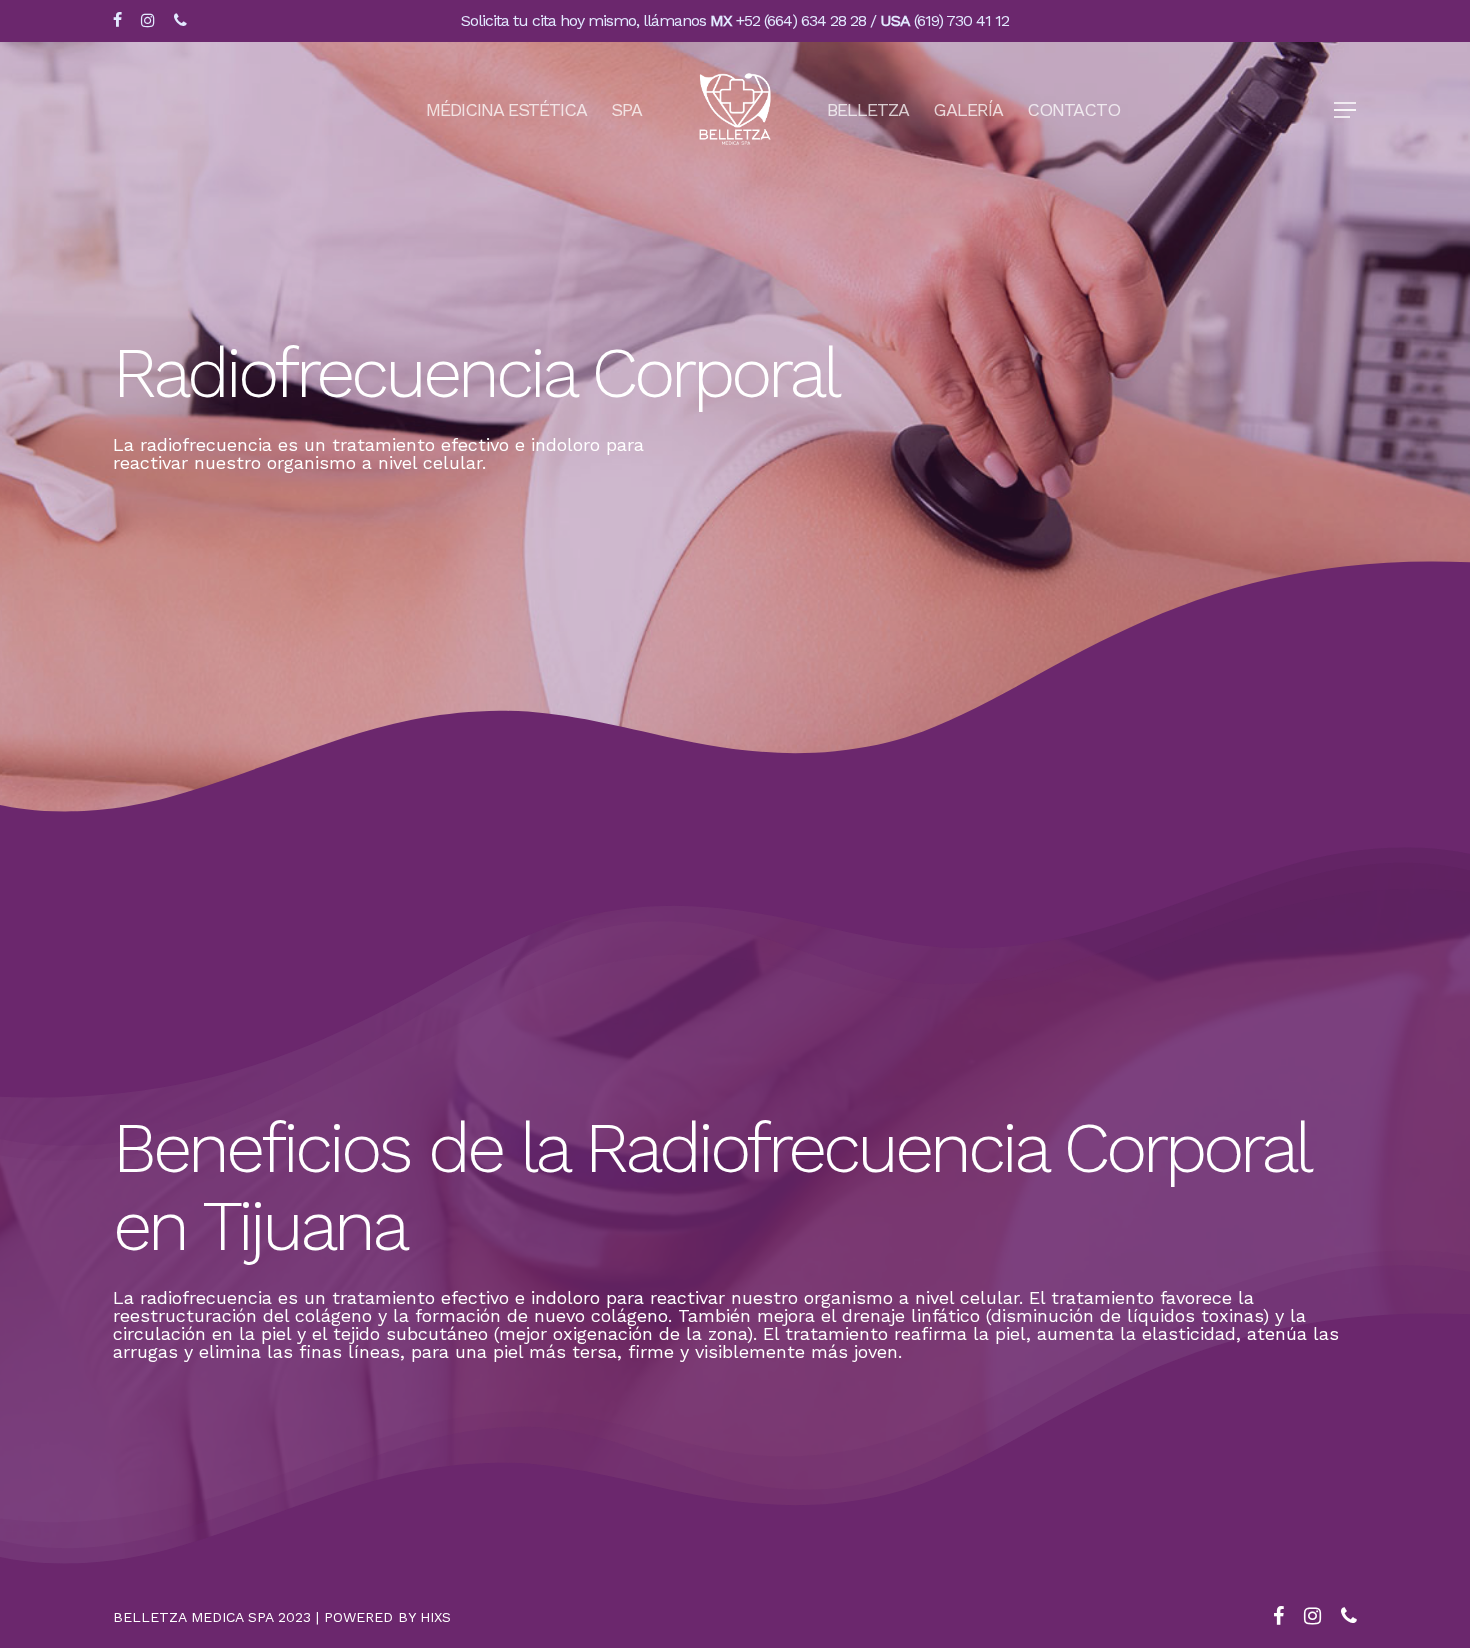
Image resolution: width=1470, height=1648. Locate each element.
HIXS (435, 1617)
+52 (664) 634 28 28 (801, 20)
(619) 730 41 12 (961, 20)
